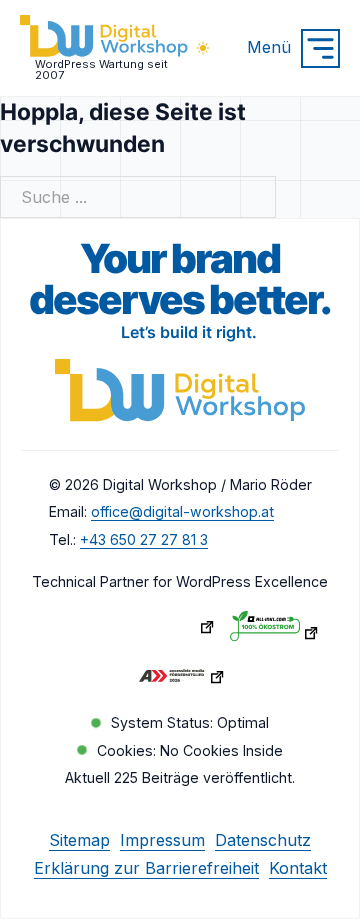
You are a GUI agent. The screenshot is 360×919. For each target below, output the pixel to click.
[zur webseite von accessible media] (180, 680)
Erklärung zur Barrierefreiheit (146, 868)
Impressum (162, 840)
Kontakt (298, 868)
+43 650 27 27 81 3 (144, 539)
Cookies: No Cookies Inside (190, 750)
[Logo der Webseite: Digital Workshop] (180, 394)
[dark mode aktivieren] (203, 48)
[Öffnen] (320, 48)
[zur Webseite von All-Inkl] (274, 631)
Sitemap (79, 840)
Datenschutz (263, 840)
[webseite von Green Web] (170, 631)
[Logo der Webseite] (104, 38)
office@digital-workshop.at (182, 511)
